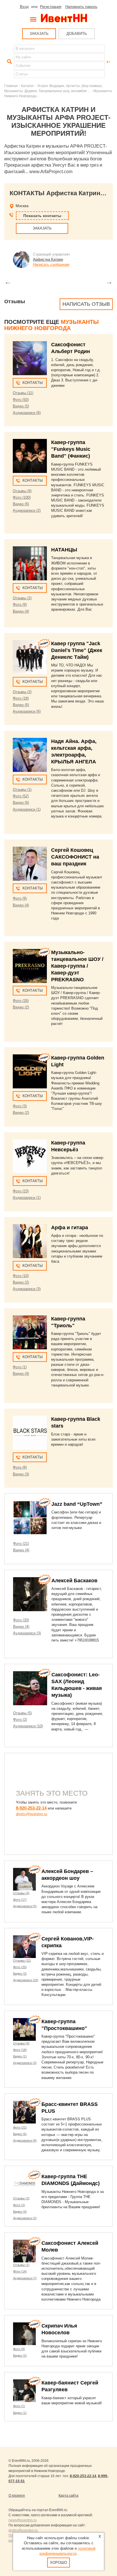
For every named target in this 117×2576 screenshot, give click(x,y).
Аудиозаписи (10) (28, 1726)
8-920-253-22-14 (31, 1808)
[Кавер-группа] (30, 456)
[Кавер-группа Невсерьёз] (30, 1156)
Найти (9, 62)
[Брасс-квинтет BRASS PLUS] (24, 2112)
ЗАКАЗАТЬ (39, 34)
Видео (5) (21, 406)
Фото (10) (21, 1276)
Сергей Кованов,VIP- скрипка (68, 1942)
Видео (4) (21, 611)
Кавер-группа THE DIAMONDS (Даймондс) (71, 2180)
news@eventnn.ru (23, 2520)
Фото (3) (20, 1106)
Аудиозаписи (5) (25, 1906)
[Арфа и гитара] (30, 1241)
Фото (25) (20, 1967)
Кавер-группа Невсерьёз (68, 1146)
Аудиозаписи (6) (27, 413)
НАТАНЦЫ (64, 550)
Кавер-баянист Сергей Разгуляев (70, 2386)
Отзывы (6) (21, 1893)
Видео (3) (21, 1474)
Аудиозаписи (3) (27, 1289)
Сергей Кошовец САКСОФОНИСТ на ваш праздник (75, 857)
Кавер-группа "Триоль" (68, 1322)
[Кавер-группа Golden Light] (30, 1071)
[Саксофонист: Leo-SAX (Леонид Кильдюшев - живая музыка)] (30, 1688)
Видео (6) (21, 504)
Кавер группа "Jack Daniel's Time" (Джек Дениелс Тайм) (77, 650)
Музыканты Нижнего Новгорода (52, 325)
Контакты (33, 383)
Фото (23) (21, 1191)
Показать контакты (42, 216)
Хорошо (58, 2563)
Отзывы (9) (22, 491)
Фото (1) (20, 1367)
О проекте (17, 2496)
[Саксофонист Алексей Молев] (24, 2251)
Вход (24, 7)
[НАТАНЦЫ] (30, 563)
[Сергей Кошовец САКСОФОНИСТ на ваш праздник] (30, 864)
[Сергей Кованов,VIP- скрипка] (24, 1947)
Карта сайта (68, 2496)
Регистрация (51, 7)
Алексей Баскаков (74, 1581)
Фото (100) (22, 497)
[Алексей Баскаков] (30, 1594)
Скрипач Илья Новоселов (59, 2329)
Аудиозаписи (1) (27, 809)
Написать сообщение (51, 265)
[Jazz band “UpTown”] (30, 1518)
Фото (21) (21, 1544)
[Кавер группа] (30, 657)
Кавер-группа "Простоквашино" (64, 2025)
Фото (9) (20, 605)
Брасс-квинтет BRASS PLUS (70, 2108)
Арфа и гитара (70, 1228)
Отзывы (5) (22, 1713)
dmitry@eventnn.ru (32, 1814)
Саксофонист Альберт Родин (71, 348)
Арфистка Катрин (48, 259)
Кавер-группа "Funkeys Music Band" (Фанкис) (71, 449)
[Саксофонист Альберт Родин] (30, 358)
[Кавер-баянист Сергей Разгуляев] (24, 2391)
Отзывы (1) (22, 790)
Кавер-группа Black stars (76, 1422)
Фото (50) (21, 400)
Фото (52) (21, 796)
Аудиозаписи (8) (25, 2140)
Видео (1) (20, 2056)
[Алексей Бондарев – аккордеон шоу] (24, 1879)
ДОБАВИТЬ (77, 34)
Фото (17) (20, 1900)
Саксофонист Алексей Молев (70, 2246)
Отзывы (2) (22, 598)
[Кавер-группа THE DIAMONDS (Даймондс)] (24, 2184)
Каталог (27, 86)
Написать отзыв (86, 304)
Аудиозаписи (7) (25, 2278)
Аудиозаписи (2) (27, 510)
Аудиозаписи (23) (26, 1980)
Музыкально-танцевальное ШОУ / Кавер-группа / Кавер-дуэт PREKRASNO (77, 966)
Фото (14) (20, 2271)
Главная (11, 86)
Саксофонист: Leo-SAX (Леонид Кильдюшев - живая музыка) (77, 1685)
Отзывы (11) (23, 393)
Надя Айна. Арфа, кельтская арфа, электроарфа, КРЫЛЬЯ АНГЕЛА (74, 751)
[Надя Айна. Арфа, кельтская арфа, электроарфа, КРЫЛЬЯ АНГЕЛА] (30, 755)
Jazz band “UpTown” (77, 1504)
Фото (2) (20, 1720)
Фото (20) (21, 1620)
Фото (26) (21, 1001)
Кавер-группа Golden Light (78, 1061)
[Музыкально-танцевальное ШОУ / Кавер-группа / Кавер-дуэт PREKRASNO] (30, 966)
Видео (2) (21, 1007)
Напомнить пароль (81, 7)
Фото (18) (21, 698)
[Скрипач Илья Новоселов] (24, 2334)
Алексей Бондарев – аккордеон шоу (67, 1875)
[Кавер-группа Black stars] (30, 1433)
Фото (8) (20, 1467)
